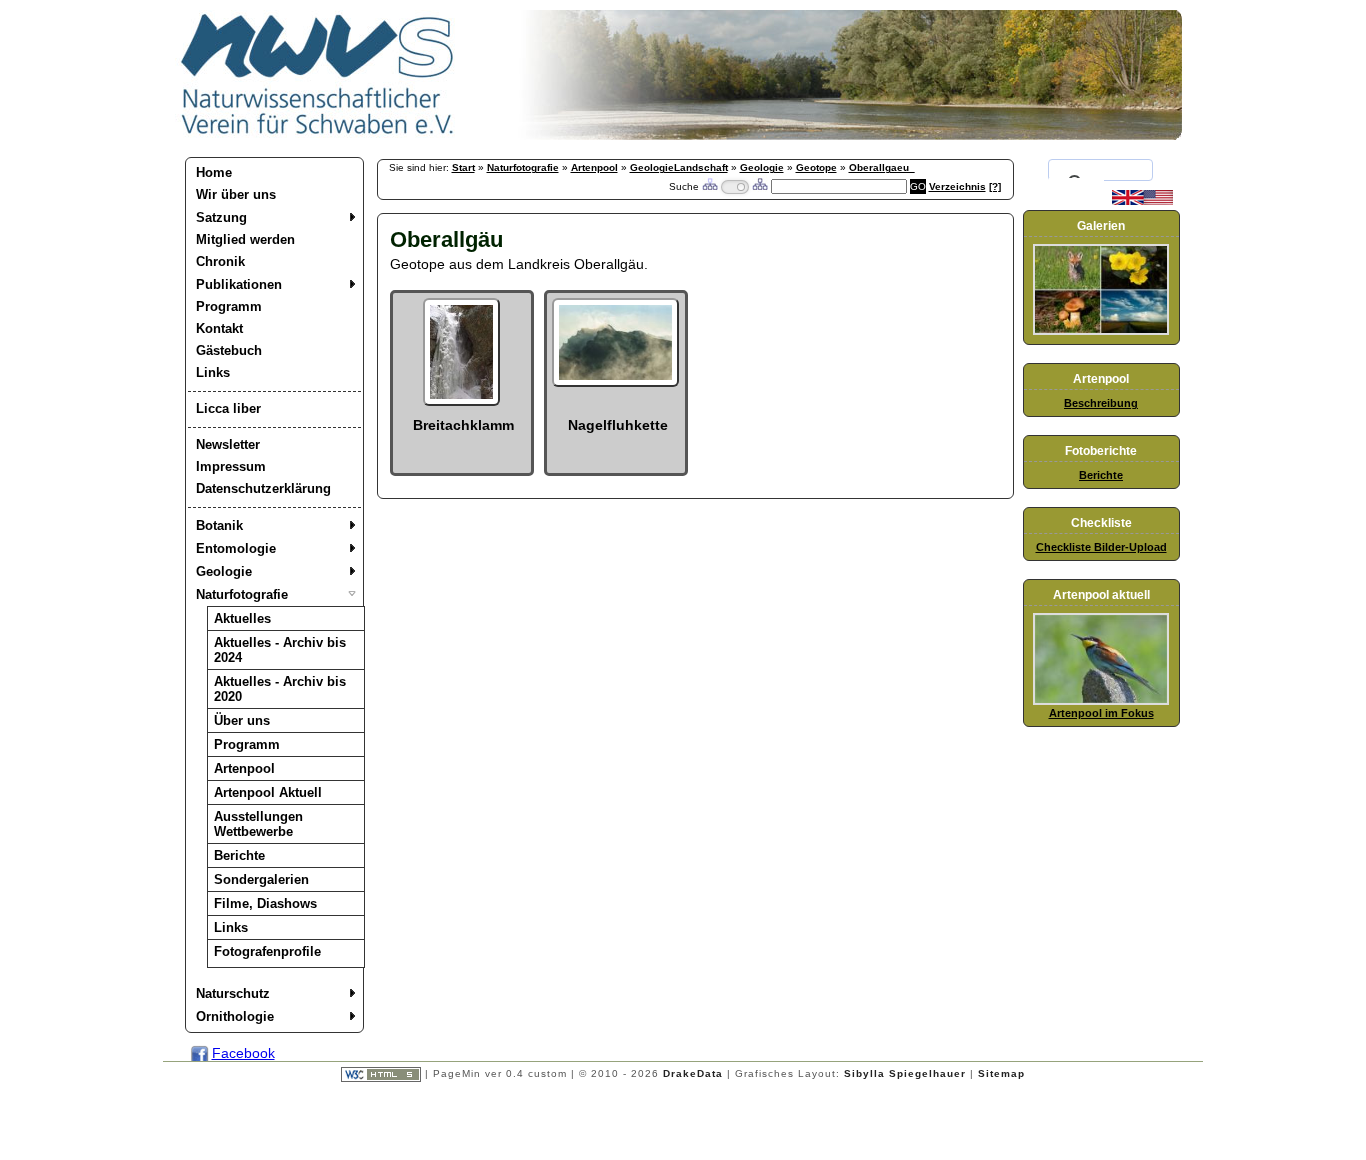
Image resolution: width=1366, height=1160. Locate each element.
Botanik (219, 525)
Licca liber (228, 408)
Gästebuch (229, 350)
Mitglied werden (245, 239)
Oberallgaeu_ (882, 167)
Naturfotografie (242, 594)
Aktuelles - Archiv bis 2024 (280, 650)
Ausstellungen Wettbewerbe (258, 824)
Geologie (224, 571)
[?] (995, 186)
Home (214, 172)
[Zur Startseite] (318, 135)
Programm (229, 306)
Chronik (220, 261)
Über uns (242, 720)
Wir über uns (236, 194)
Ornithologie (235, 1016)
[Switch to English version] (1142, 201)
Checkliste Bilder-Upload (1101, 547)
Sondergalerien (261, 879)
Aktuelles (242, 618)
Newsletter (228, 444)
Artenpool (244, 768)
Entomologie (236, 548)
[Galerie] (1101, 331)
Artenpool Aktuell (268, 792)
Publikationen (239, 284)
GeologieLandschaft (679, 167)
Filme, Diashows (265, 903)
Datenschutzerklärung (263, 488)
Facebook (243, 1053)
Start (463, 167)
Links (213, 372)
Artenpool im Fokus (1101, 713)
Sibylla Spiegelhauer (905, 1073)
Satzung (221, 217)
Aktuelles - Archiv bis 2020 (280, 689)
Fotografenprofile (267, 951)
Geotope (816, 167)
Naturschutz (233, 993)
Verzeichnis (957, 186)
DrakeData (693, 1073)
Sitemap (1001, 1073)
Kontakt (219, 328)
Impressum (231, 466)
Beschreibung (1101, 403)
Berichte (239, 855)
